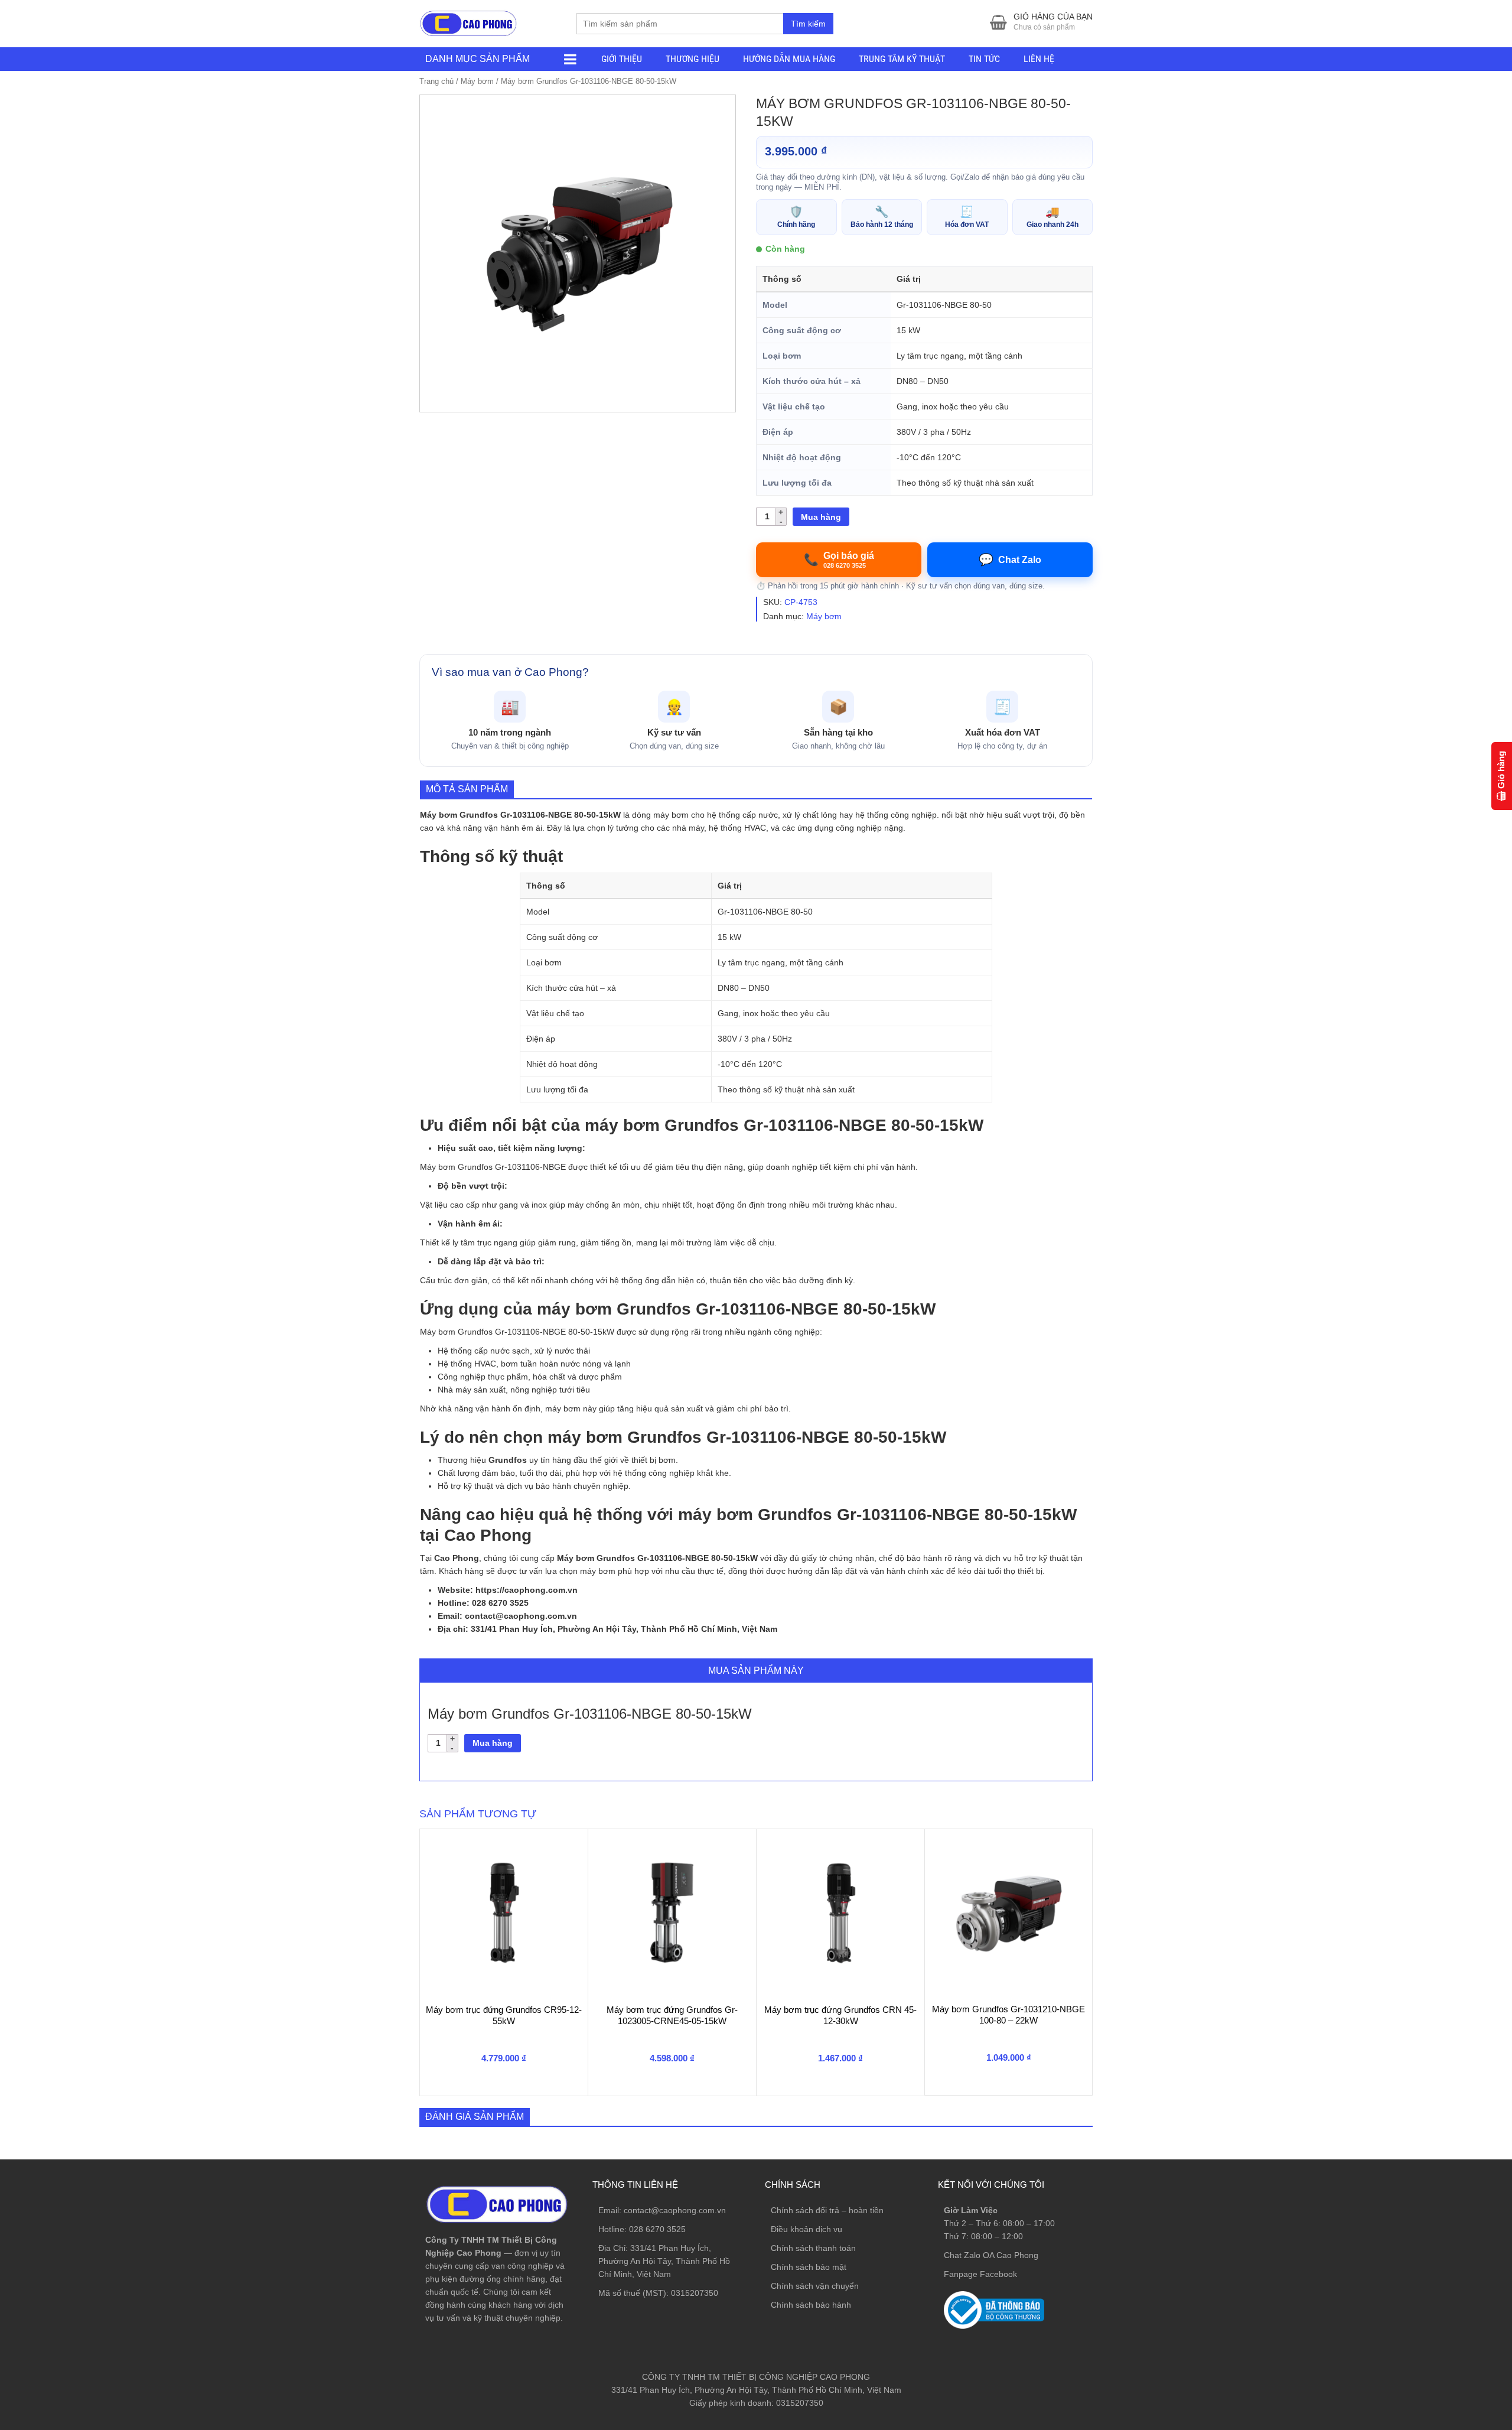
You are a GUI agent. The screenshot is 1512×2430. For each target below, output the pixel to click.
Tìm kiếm (808, 24)
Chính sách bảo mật (809, 2267)
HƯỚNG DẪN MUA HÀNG (789, 59)
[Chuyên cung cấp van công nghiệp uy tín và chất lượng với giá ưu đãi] (468, 22)
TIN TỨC (984, 59)
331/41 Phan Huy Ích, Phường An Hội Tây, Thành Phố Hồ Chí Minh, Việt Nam (664, 2261)
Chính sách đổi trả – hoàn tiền (827, 2210)
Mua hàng (821, 517)
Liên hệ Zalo (1456, 2265)
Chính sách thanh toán (813, 2248)
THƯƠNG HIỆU (693, 59)
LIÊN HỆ (1039, 59)
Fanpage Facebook (980, 2274)
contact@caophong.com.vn (675, 2210)
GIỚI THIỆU (622, 59)
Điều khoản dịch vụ (806, 2229)
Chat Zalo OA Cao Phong (991, 2255)
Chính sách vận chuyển (815, 2286)
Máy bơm (477, 81)
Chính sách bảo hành (811, 2305)
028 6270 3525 (657, 2229)
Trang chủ (436, 81)
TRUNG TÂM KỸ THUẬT (902, 59)
